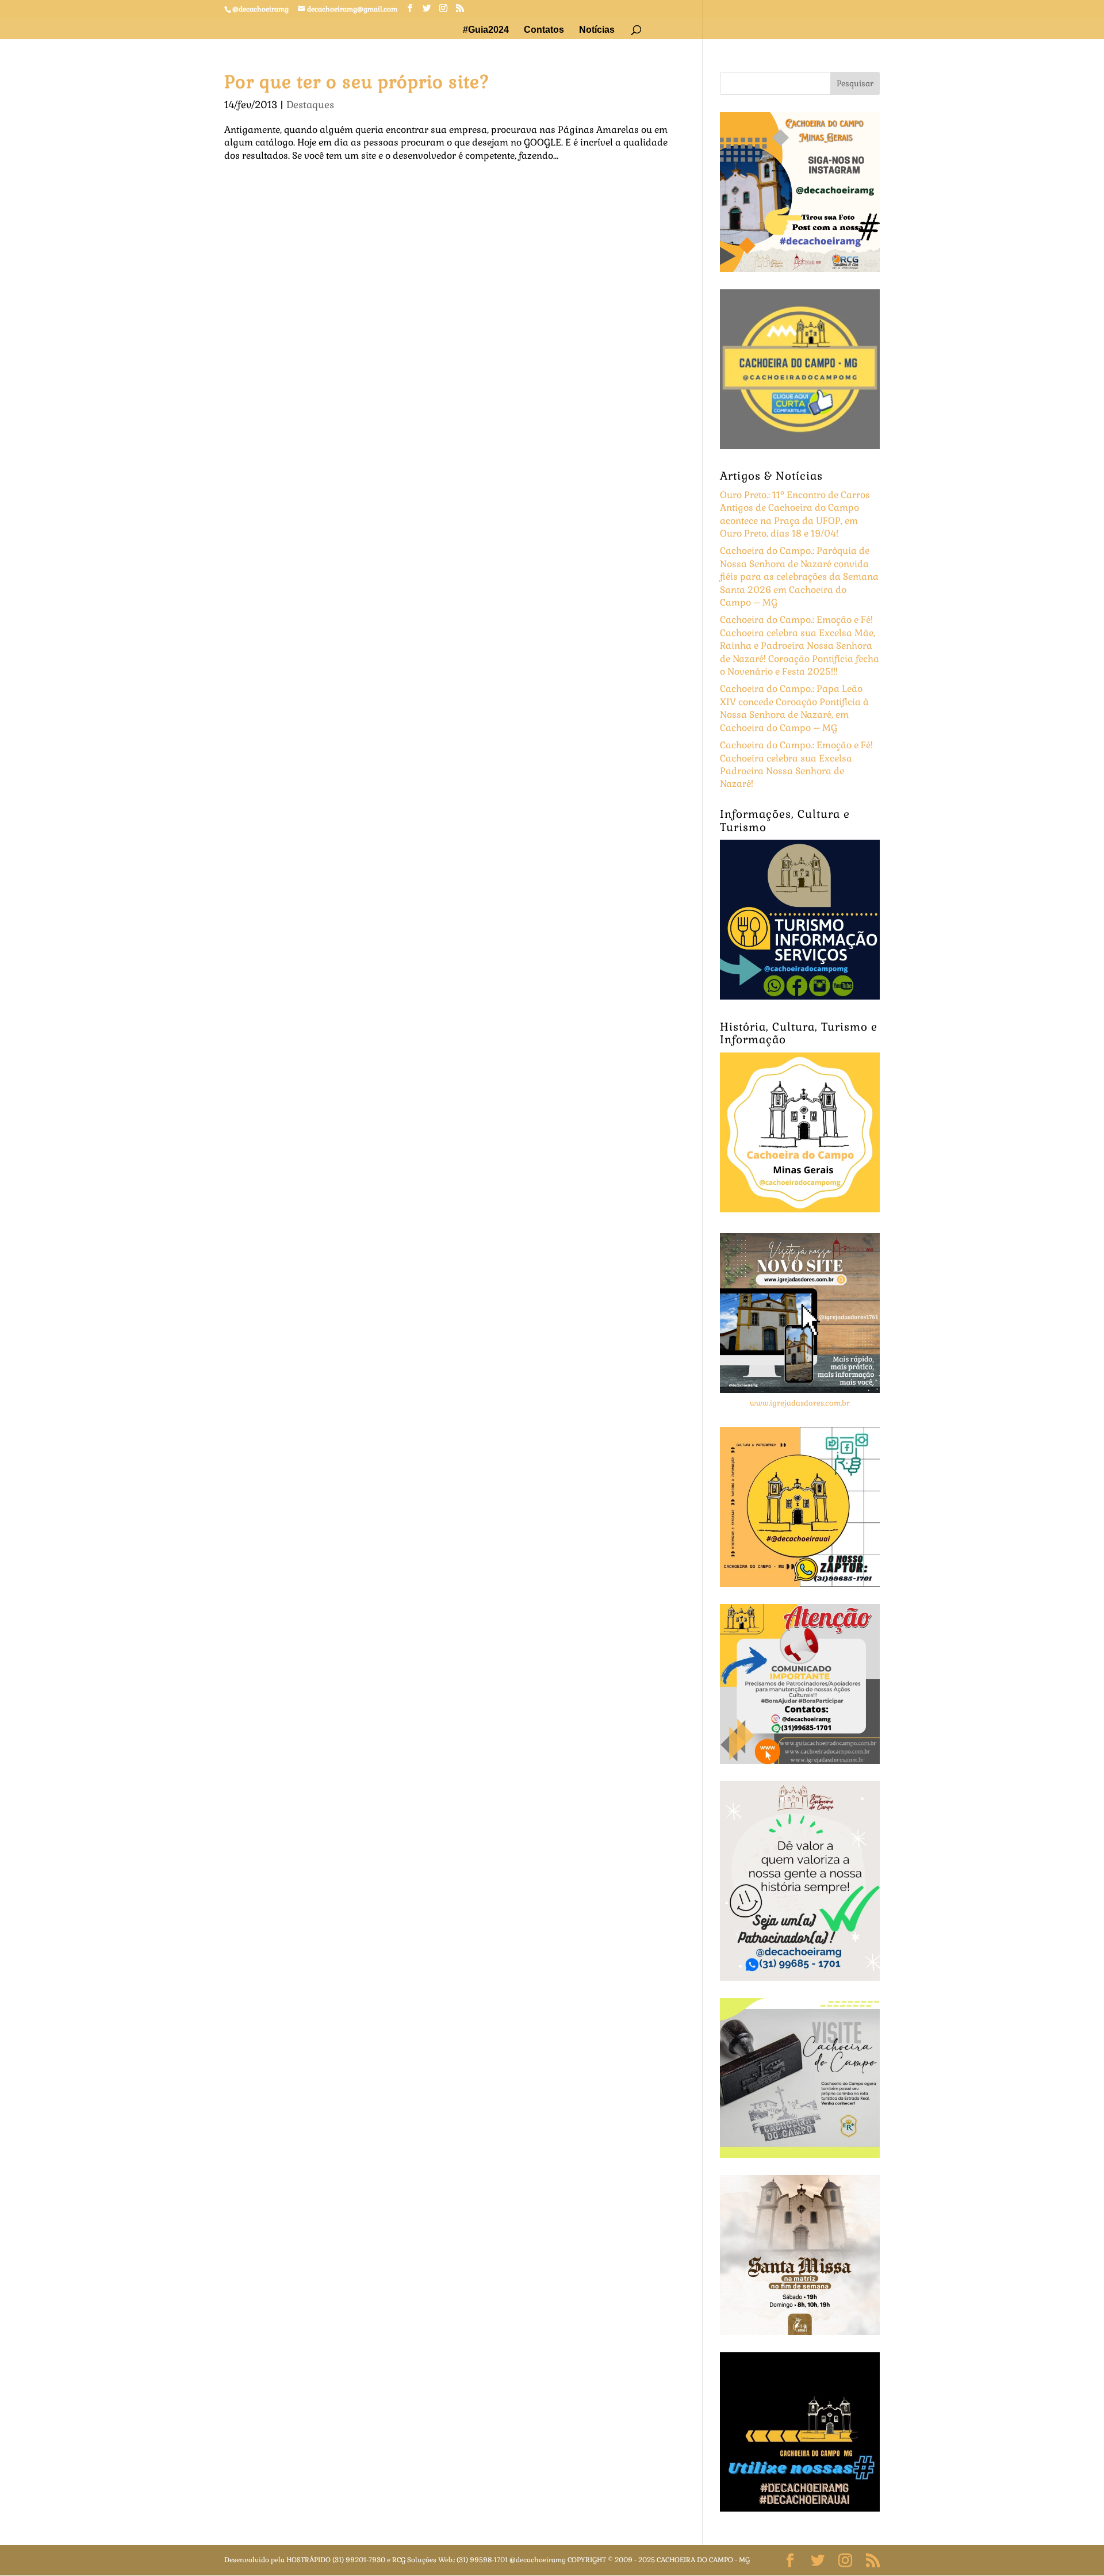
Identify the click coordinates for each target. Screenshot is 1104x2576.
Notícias (597, 30)
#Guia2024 (486, 30)
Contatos (544, 30)
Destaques (310, 105)
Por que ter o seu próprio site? (357, 82)
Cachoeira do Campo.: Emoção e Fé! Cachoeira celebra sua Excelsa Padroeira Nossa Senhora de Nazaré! (796, 764)
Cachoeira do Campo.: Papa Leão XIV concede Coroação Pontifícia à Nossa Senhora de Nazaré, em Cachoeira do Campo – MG (794, 708)
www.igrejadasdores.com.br (800, 1403)
